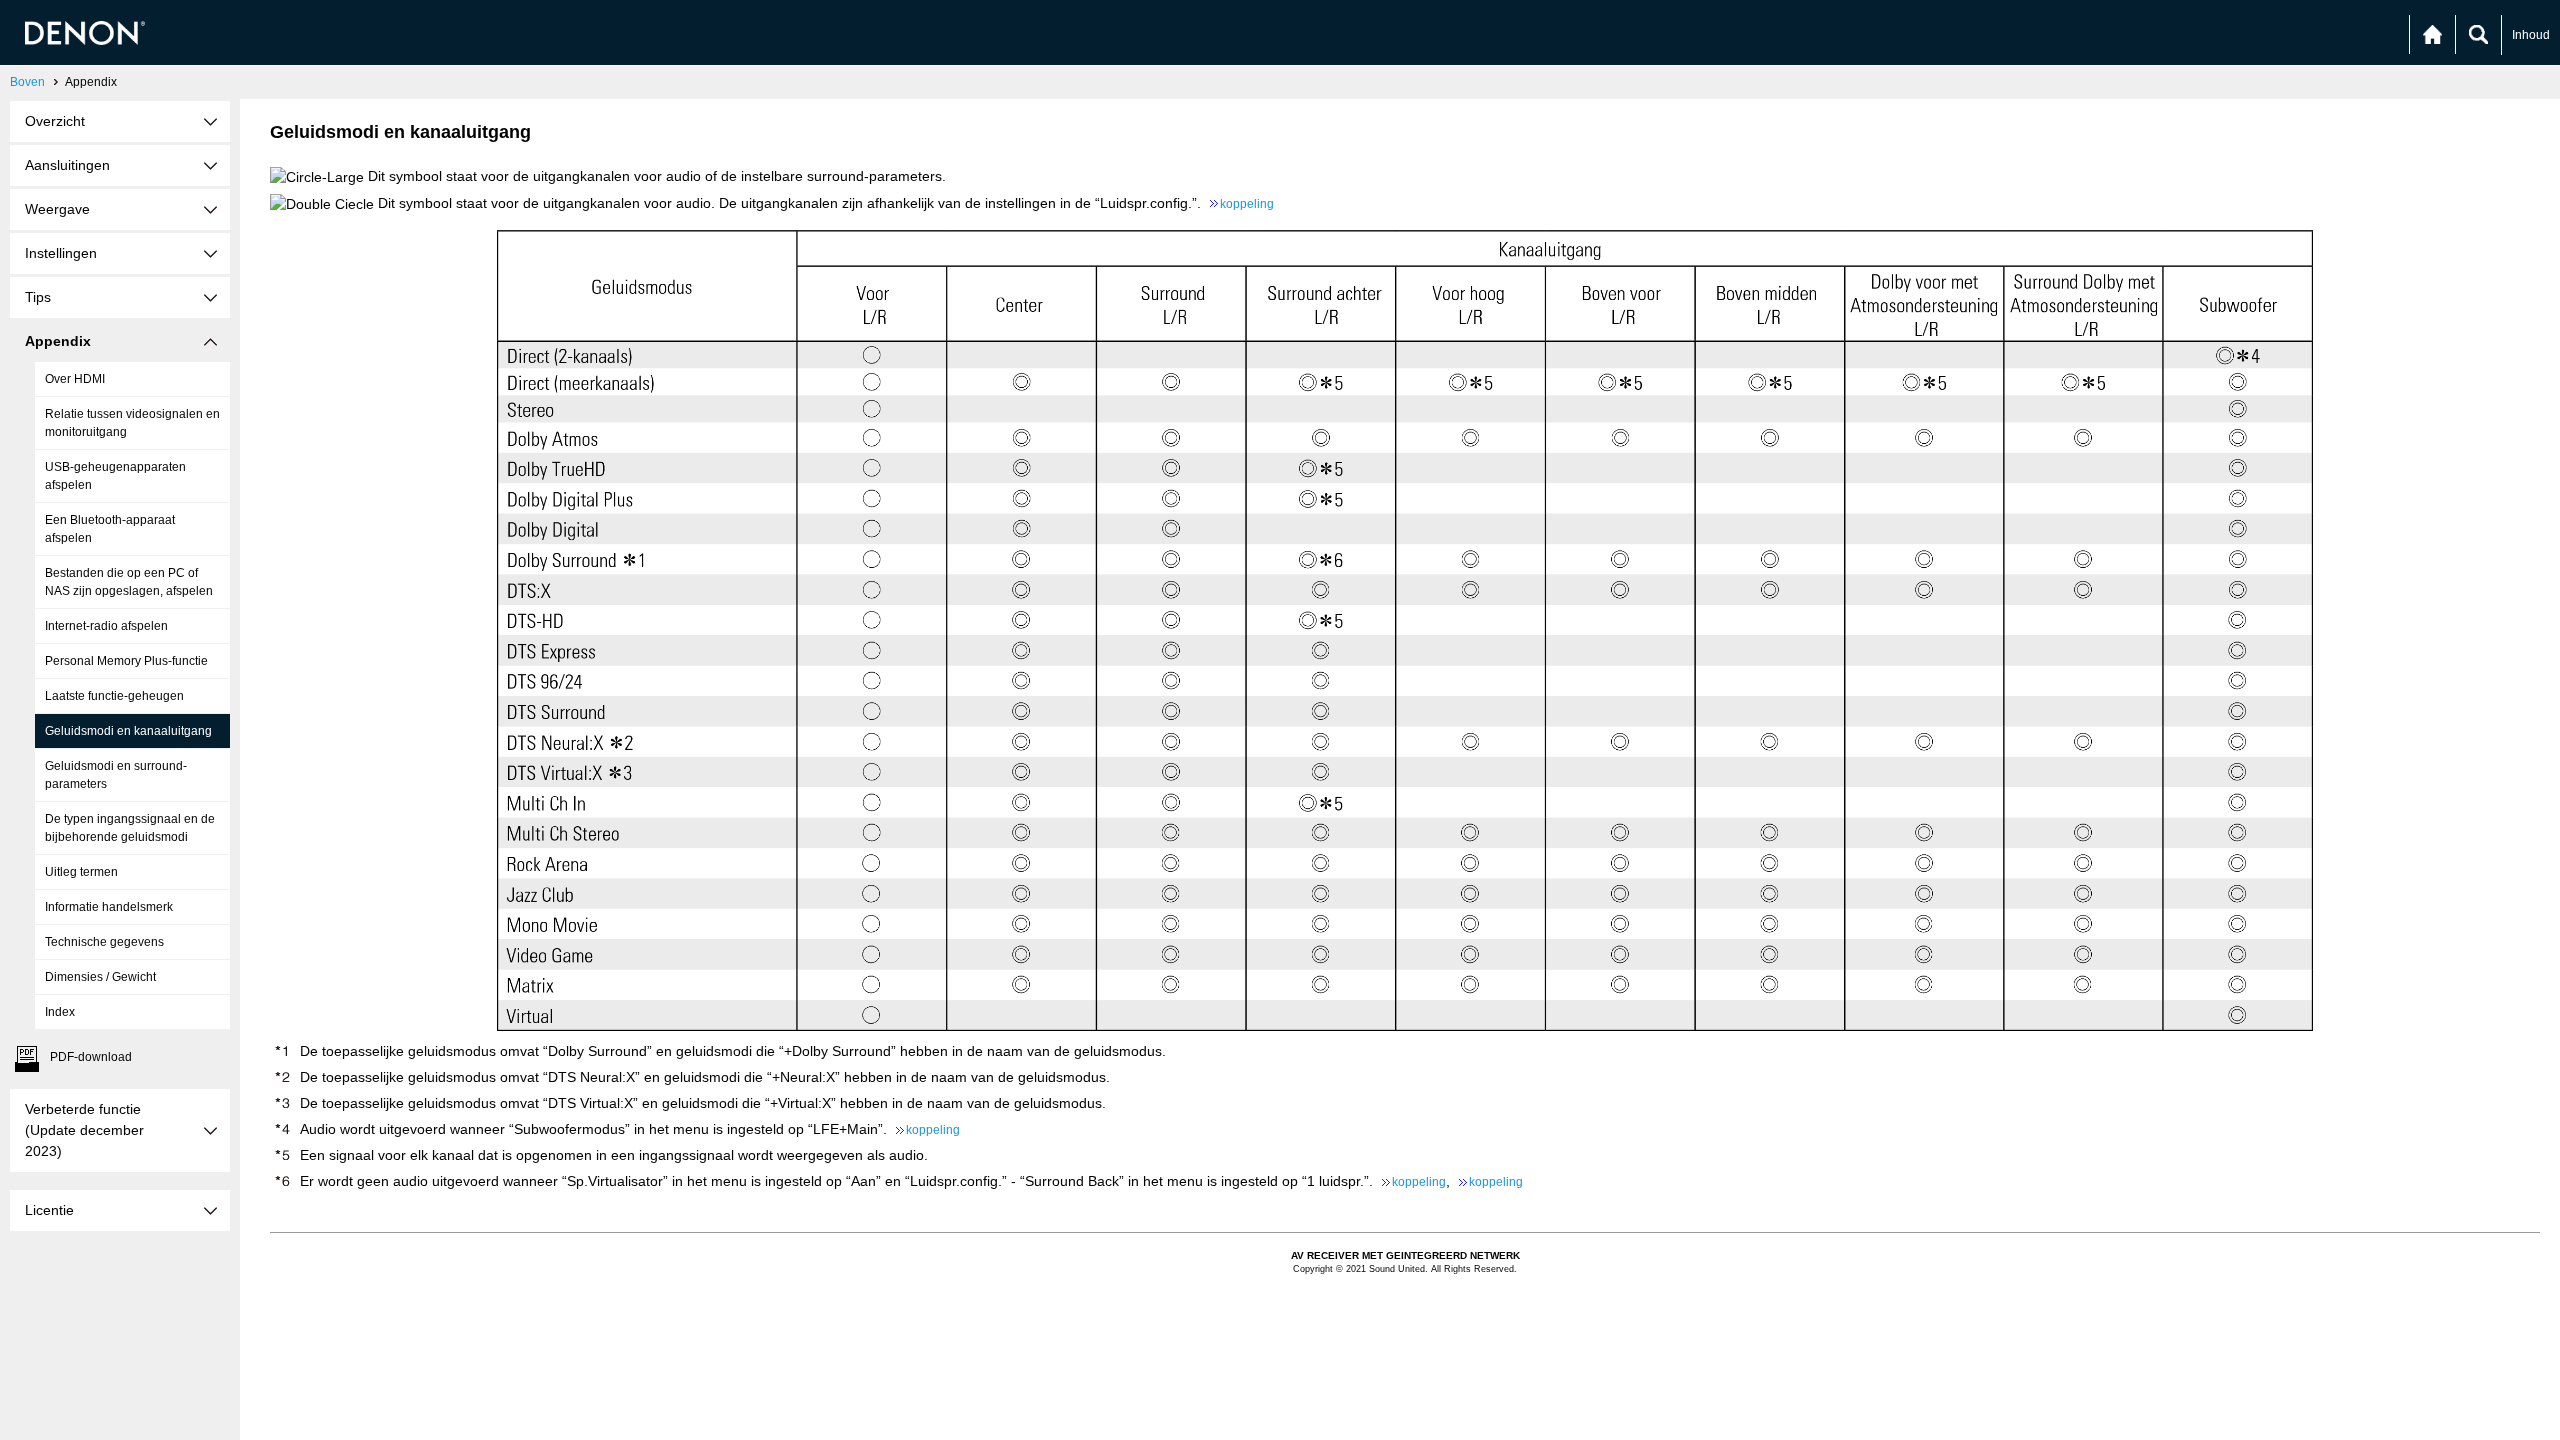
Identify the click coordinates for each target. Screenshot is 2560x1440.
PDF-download (91, 1057)
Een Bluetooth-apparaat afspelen (110, 529)
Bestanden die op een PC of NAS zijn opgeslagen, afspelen (129, 582)
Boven (27, 82)
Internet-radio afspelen (106, 626)
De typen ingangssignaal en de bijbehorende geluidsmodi (130, 828)
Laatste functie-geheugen (114, 696)
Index (60, 1012)
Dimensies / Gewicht (100, 977)
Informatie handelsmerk (109, 907)
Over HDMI (75, 379)
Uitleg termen (81, 872)
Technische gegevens (104, 942)
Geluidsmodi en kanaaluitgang (128, 731)
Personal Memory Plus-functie (126, 661)
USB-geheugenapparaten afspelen (115, 476)
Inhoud (2531, 35)
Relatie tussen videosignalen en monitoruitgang (132, 423)
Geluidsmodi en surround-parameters (116, 775)
